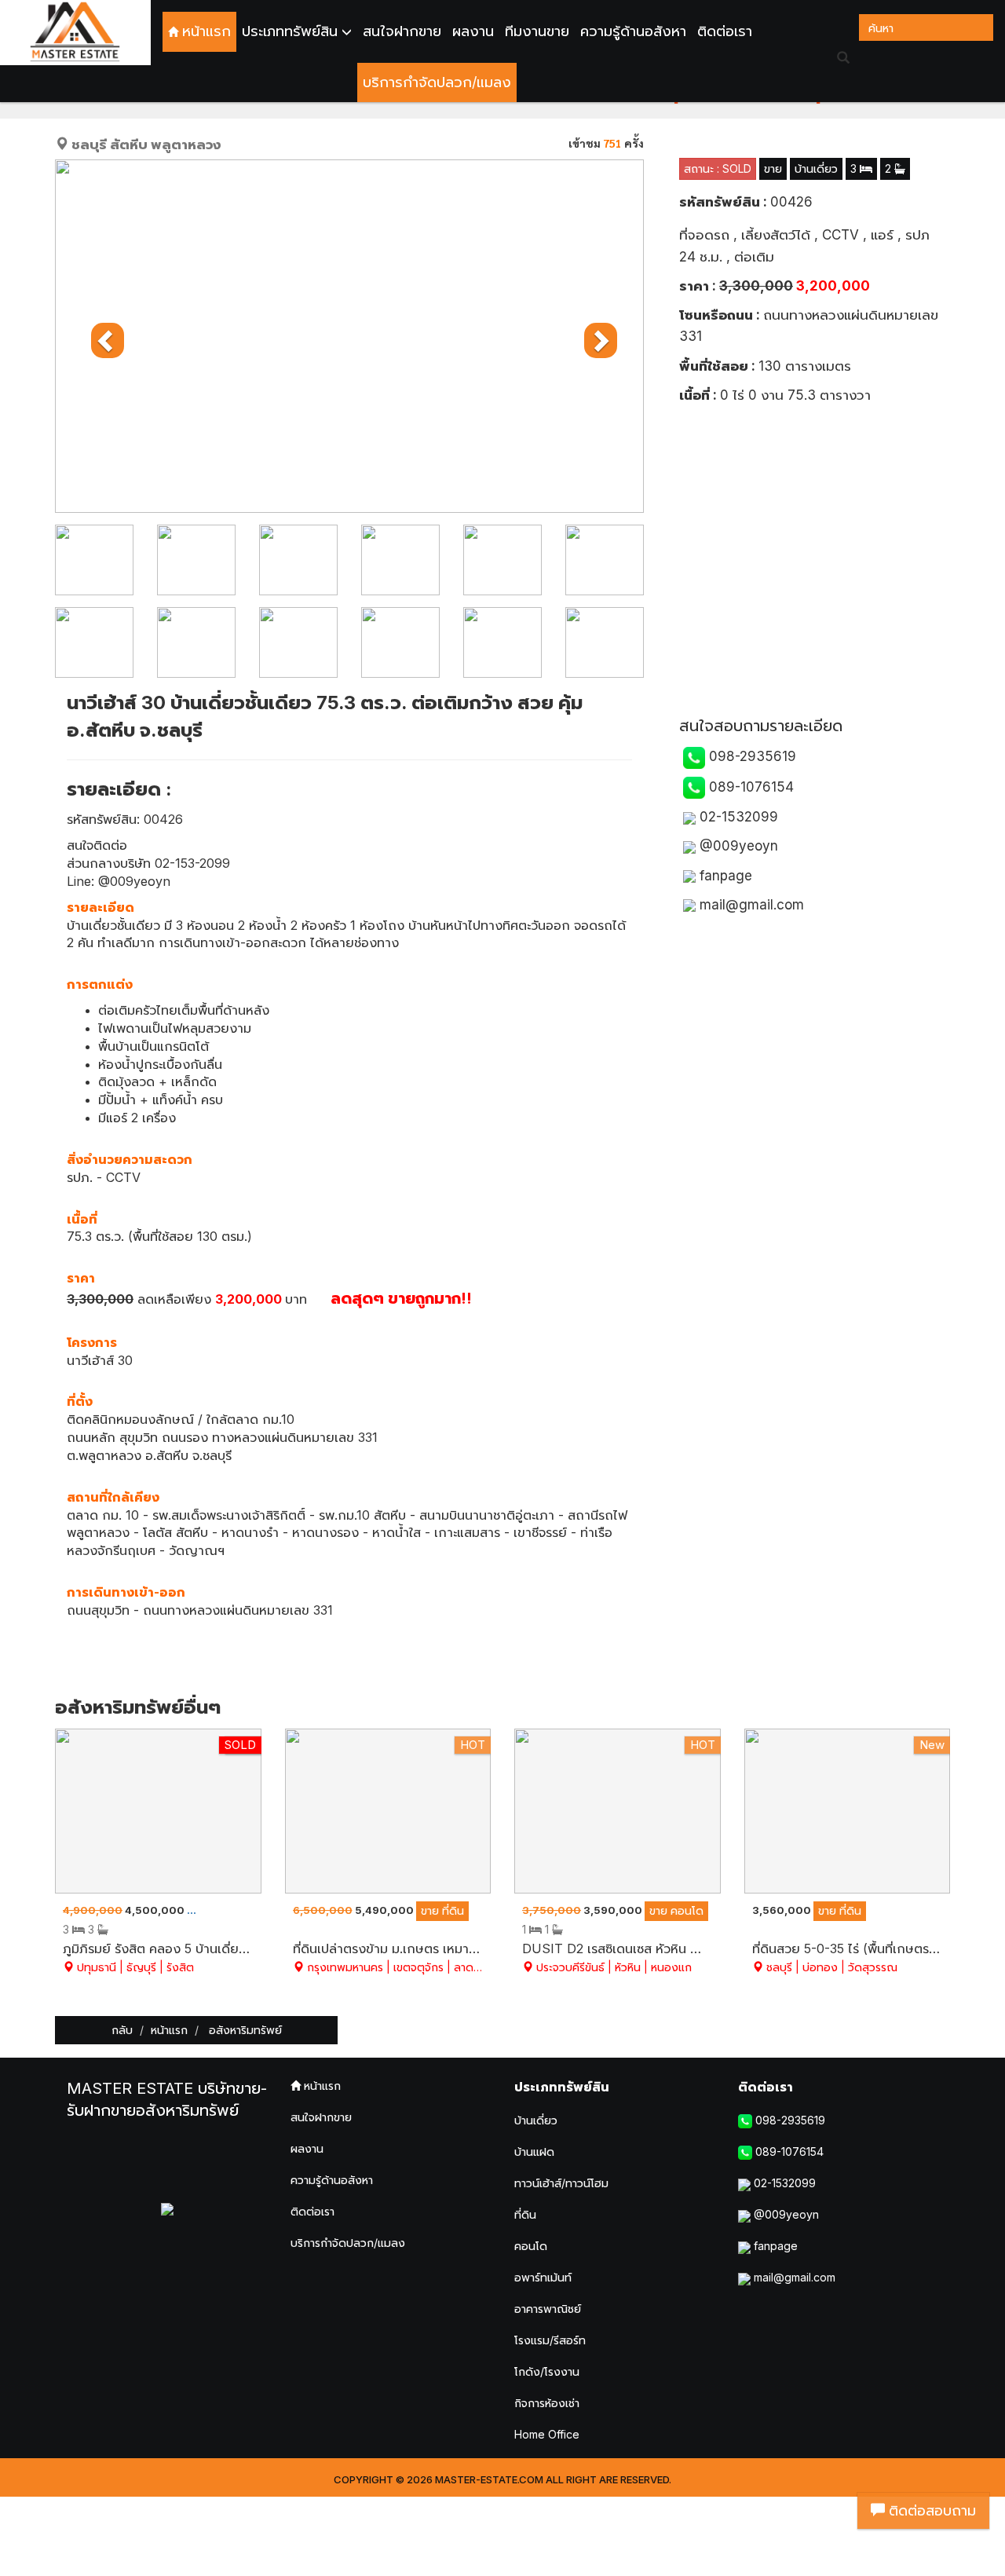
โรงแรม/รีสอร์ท (550, 2340)
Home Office (547, 2434)
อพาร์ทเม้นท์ (543, 2277)
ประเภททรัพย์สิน (562, 2087)
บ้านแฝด (534, 2152)
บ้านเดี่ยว (536, 2120)
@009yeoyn (737, 846)
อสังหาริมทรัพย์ (244, 2030)
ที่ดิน (525, 2214)
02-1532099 (737, 817)
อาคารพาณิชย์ (548, 2309)
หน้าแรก (169, 2030)
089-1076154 (749, 787)
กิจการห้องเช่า (547, 2403)
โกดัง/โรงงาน (547, 2371)
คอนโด (531, 2246)
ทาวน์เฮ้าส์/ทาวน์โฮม (561, 2183)
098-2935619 (751, 756)
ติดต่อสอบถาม (930, 2510)
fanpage (724, 876)
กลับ (122, 2030)
